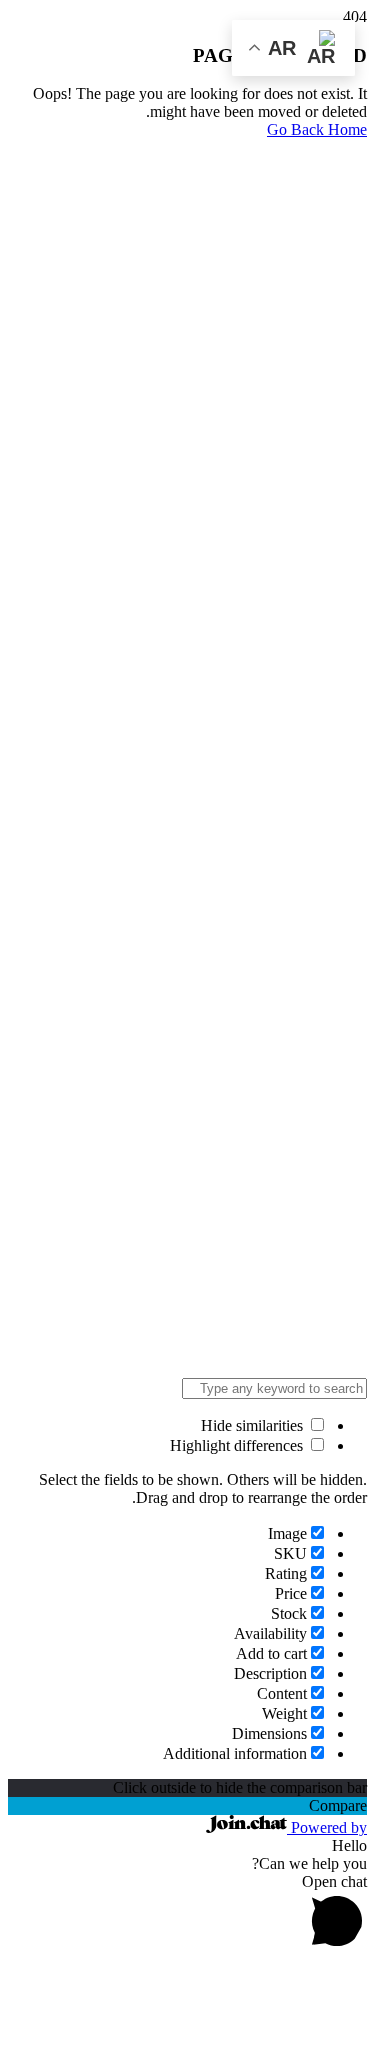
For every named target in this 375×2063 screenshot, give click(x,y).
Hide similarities (254, 1425)
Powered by (327, 1827)
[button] (187, 1914)
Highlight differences (238, 1445)
